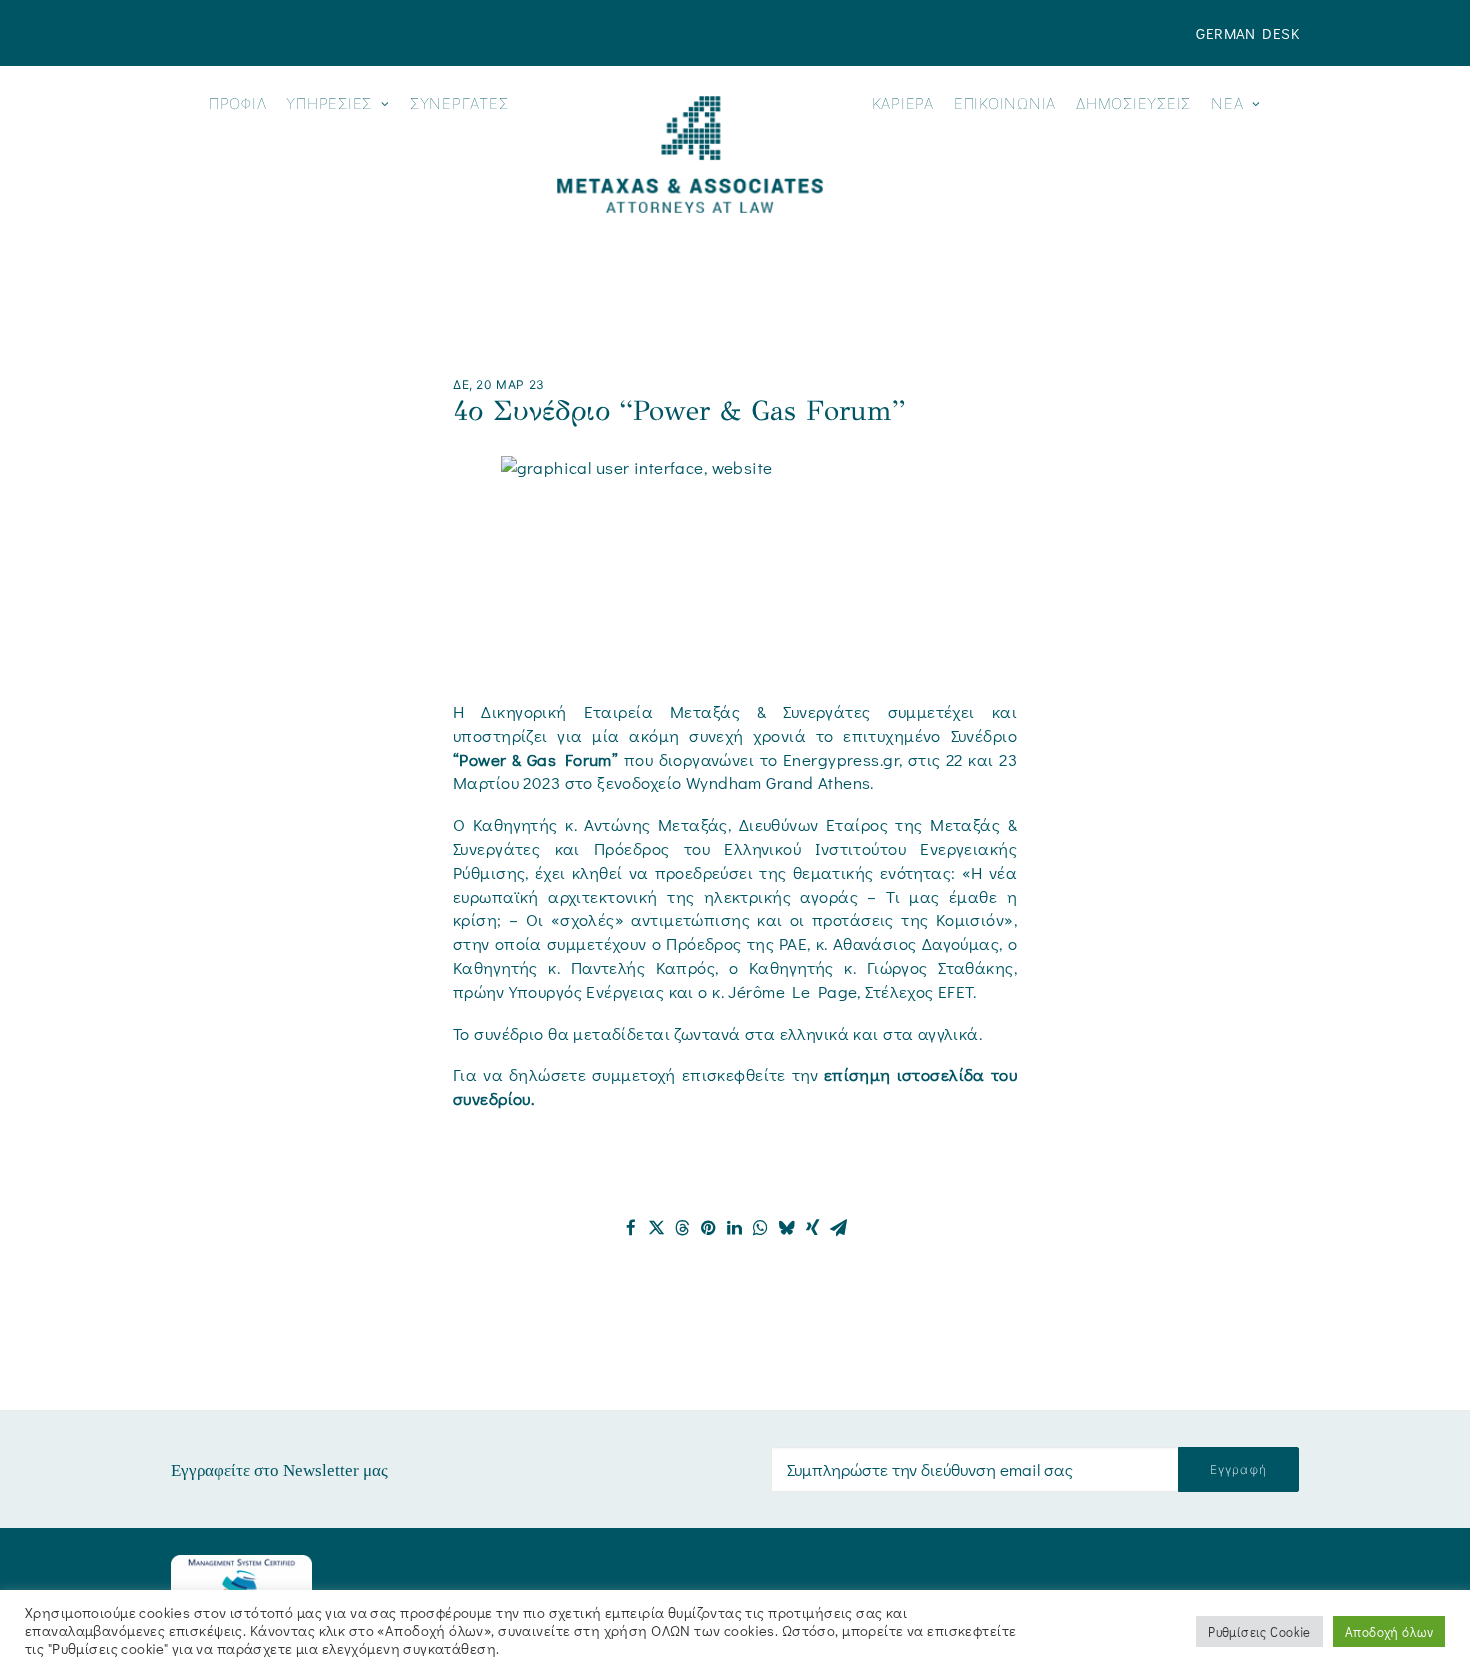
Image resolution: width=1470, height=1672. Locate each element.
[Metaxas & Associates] (689, 154)
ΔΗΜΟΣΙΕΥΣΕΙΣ (1133, 103)
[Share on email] (839, 1228)
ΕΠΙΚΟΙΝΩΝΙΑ (1005, 103)
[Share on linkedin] (735, 1228)
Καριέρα (903, 103)
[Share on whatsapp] (761, 1228)
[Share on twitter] (657, 1228)
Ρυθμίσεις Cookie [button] (1259, 1631)
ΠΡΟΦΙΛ (238, 103)
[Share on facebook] (631, 1228)
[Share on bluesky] (787, 1228)
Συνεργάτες (459, 103)
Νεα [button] (1227, 103)
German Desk (1247, 33)
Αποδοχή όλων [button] (1389, 1631)
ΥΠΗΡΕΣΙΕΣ (329, 103)
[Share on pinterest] (709, 1228)
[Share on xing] (813, 1228)
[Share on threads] (683, 1228)
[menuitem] (1247, 33)
